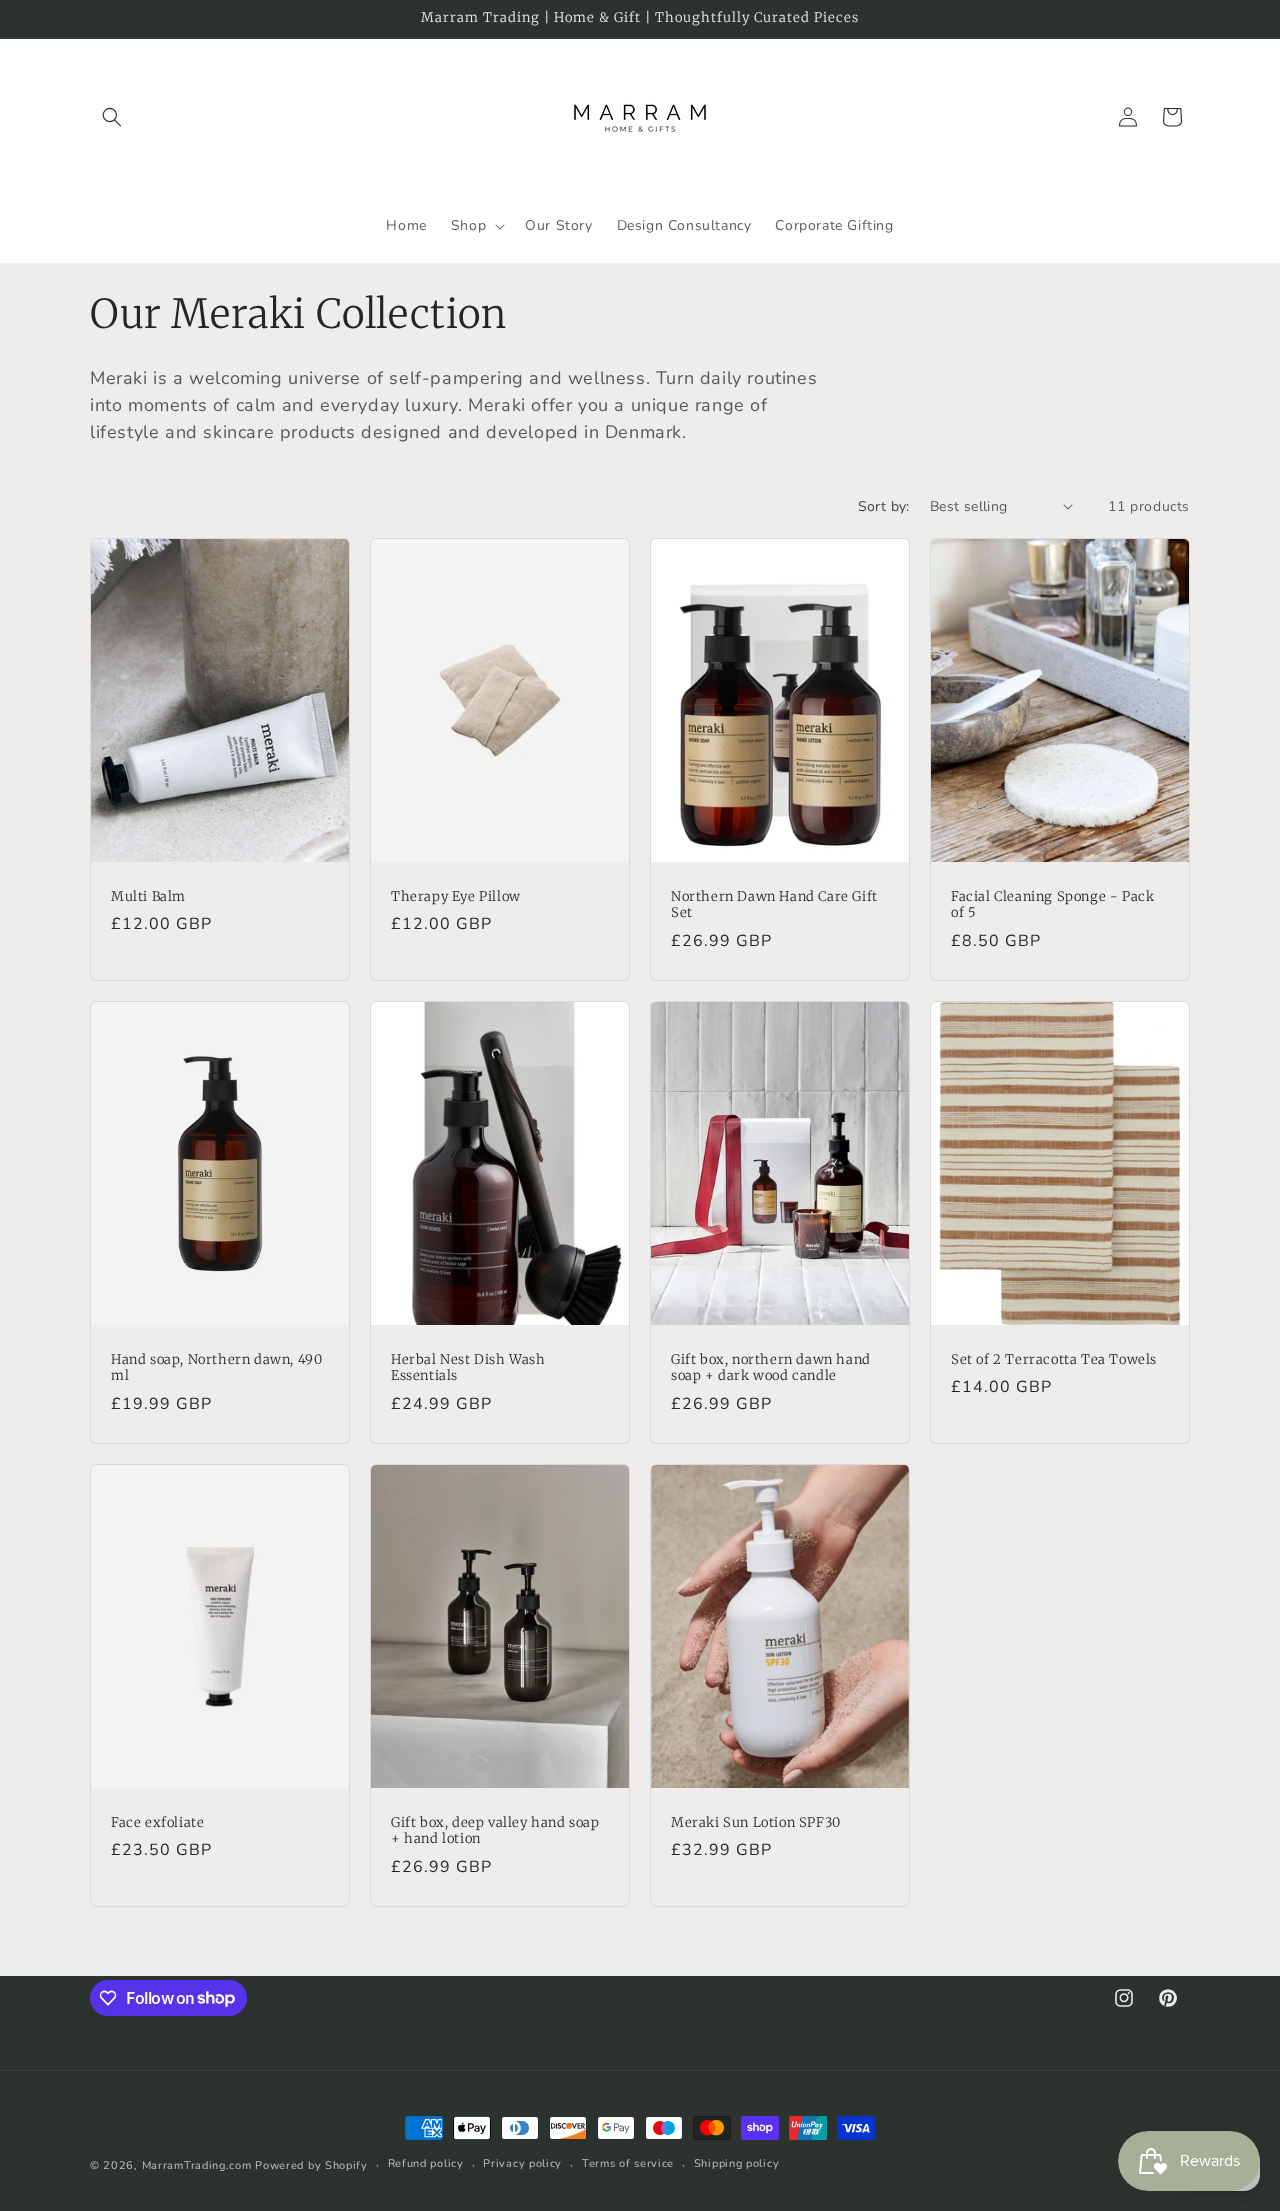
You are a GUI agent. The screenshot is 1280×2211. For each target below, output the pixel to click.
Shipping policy (737, 2163)
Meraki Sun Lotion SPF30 (756, 1823)
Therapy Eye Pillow (456, 896)
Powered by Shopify (311, 2165)
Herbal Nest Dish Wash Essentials (468, 1367)
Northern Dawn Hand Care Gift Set (774, 904)
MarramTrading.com (197, 2165)
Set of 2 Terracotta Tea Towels (1054, 1359)
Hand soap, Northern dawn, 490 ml (216, 1367)
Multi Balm (148, 896)
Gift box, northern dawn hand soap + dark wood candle (771, 1367)
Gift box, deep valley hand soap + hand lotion (495, 1831)
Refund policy (426, 2163)
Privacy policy (522, 2163)
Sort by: (884, 506)
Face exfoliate (157, 1823)
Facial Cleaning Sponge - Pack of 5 (1052, 904)
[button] (112, 117)
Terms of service (628, 2163)
